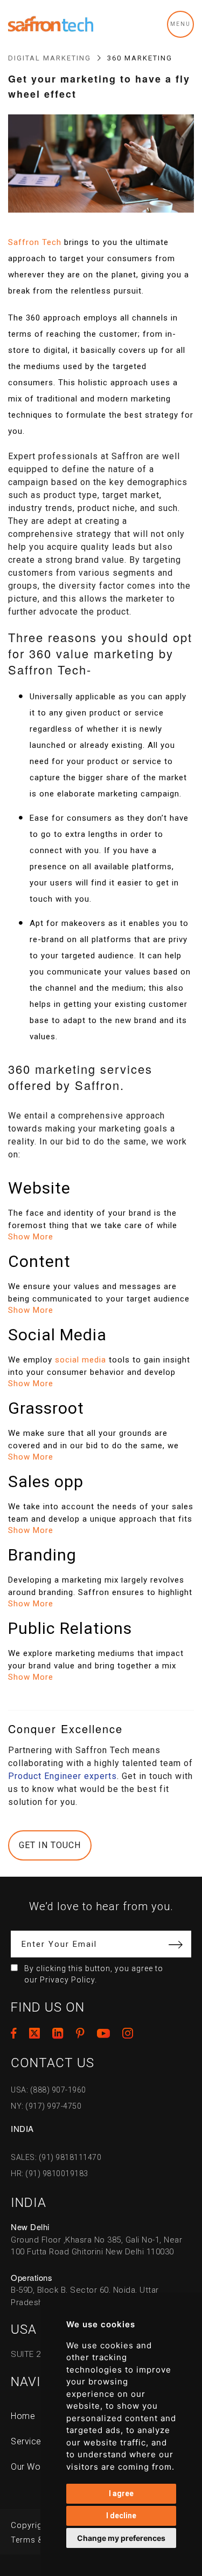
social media (81, 1360)
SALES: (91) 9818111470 (56, 2157)
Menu (180, 24)
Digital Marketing (50, 58)
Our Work (29, 2467)
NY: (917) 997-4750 (46, 2106)
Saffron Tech (35, 242)
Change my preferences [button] (121, 2538)
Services (28, 2441)
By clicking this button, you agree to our (94, 1974)
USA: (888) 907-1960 (48, 2090)
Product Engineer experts (62, 1776)
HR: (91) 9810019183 (50, 2173)
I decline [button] (121, 2516)
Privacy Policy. (68, 1980)
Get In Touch (50, 1845)
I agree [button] (121, 2493)
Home (23, 2416)
